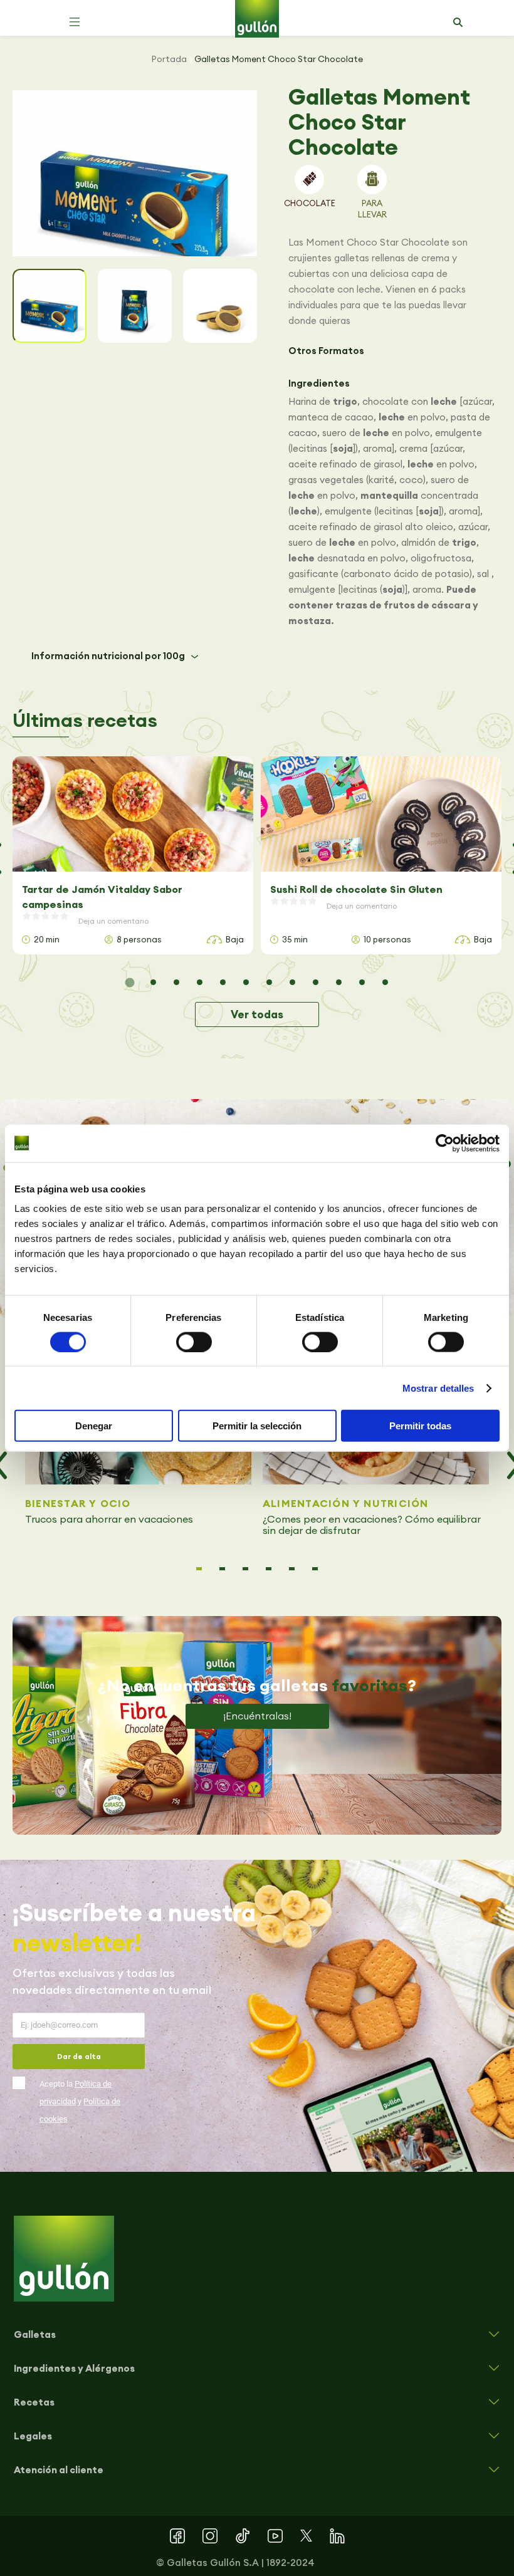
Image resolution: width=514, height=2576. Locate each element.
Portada (169, 59)
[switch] (194, 1342)
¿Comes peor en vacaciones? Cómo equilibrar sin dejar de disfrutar (372, 1525)
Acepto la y (80, 2101)
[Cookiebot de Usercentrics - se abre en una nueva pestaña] (445, 1143)
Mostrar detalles (438, 1388)
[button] (75, 22)
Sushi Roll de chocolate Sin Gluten (356, 889)
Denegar (94, 1426)
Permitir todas (420, 1426)
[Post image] (133, 814)
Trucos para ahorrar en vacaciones (110, 1519)
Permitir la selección (257, 1426)
